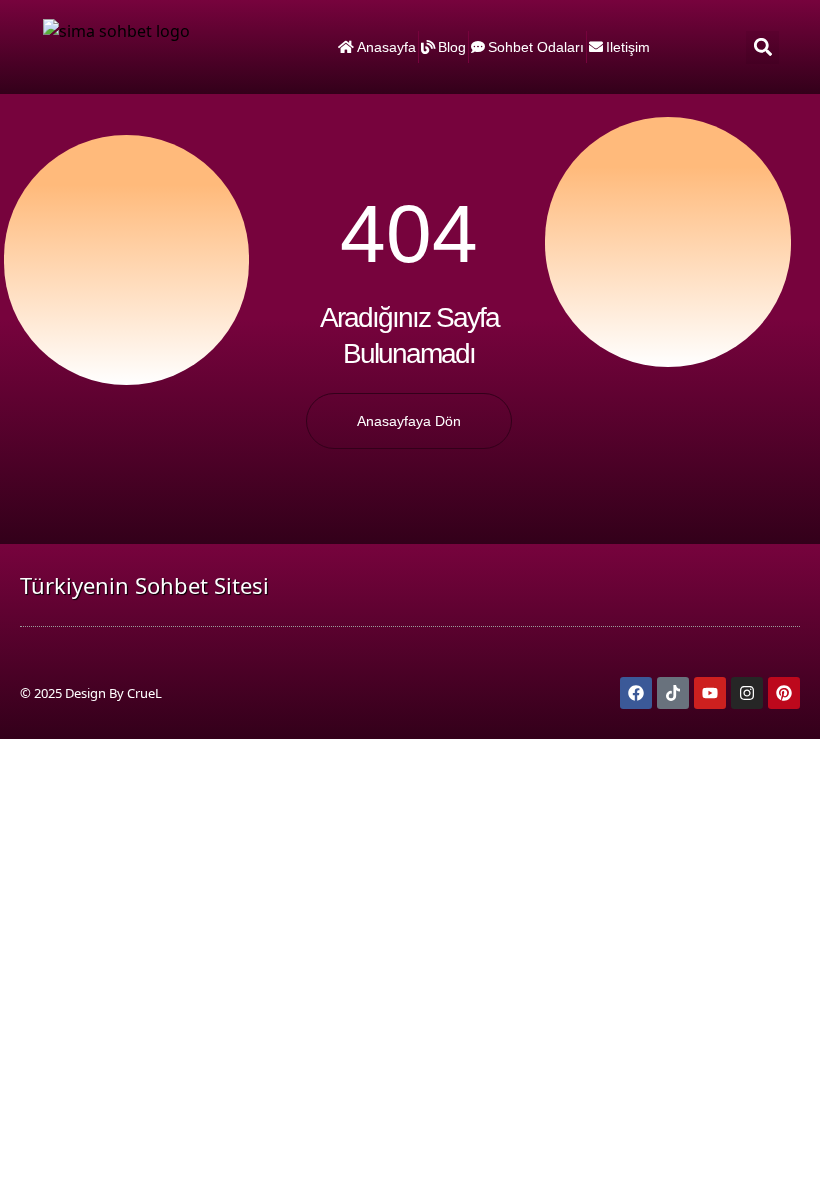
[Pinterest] (784, 693)
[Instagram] (747, 693)
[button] (762, 47)
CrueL (144, 693)
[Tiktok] (673, 693)
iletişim (628, 47)
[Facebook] (636, 693)
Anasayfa (386, 47)
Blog (452, 47)
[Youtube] (710, 693)
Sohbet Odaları (536, 47)
